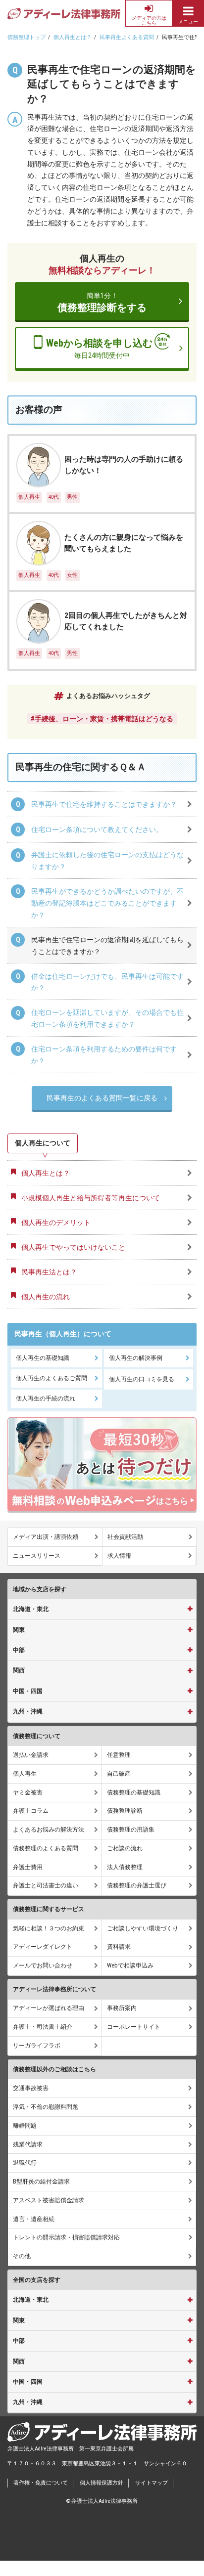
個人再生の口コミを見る (142, 1379)
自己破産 (119, 1774)
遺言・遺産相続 (34, 2219)
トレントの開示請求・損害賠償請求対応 (66, 2237)
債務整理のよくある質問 (46, 1848)
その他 (22, 2256)
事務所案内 (122, 2008)
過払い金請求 (31, 1755)
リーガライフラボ (37, 2046)
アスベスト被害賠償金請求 (49, 2200)
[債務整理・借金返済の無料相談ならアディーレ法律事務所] (64, 14)
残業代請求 (28, 2144)
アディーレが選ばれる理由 (49, 2008)
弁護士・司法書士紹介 (43, 2027)
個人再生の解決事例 (136, 1358)
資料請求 (119, 1947)
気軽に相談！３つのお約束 (49, 1928)
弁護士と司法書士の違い (46, 1885)
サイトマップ (152, 2483)
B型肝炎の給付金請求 (41, 2182)
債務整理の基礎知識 (134, 1792)
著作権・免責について (41, 2483)
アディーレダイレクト (43, 1947)
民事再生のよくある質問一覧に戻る (102, 1098)
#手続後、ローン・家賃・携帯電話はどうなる (102, 719)
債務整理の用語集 (131, 1830)
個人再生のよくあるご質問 (51, 1378)
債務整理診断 (125, 1811)
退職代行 (25, 2163)
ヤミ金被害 (28, 1792)
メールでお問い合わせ (43, 1965)
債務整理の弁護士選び (137, 1885)
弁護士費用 (28, 1867)
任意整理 (119, 1755)
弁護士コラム (31, 1811)
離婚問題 (25, 2126)
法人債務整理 (125, 1867)
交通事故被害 (31, 2088)
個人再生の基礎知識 (43, 1358)
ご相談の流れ (125, 1848)
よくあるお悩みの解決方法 (49, 1830)
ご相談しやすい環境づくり (143, 1928)
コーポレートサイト (134, 2027)
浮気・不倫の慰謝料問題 (46, 2107)
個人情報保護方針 (102, 2483)
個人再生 (25, 1774)
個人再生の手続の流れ (46, 1398)
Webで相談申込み (130, 1965)
